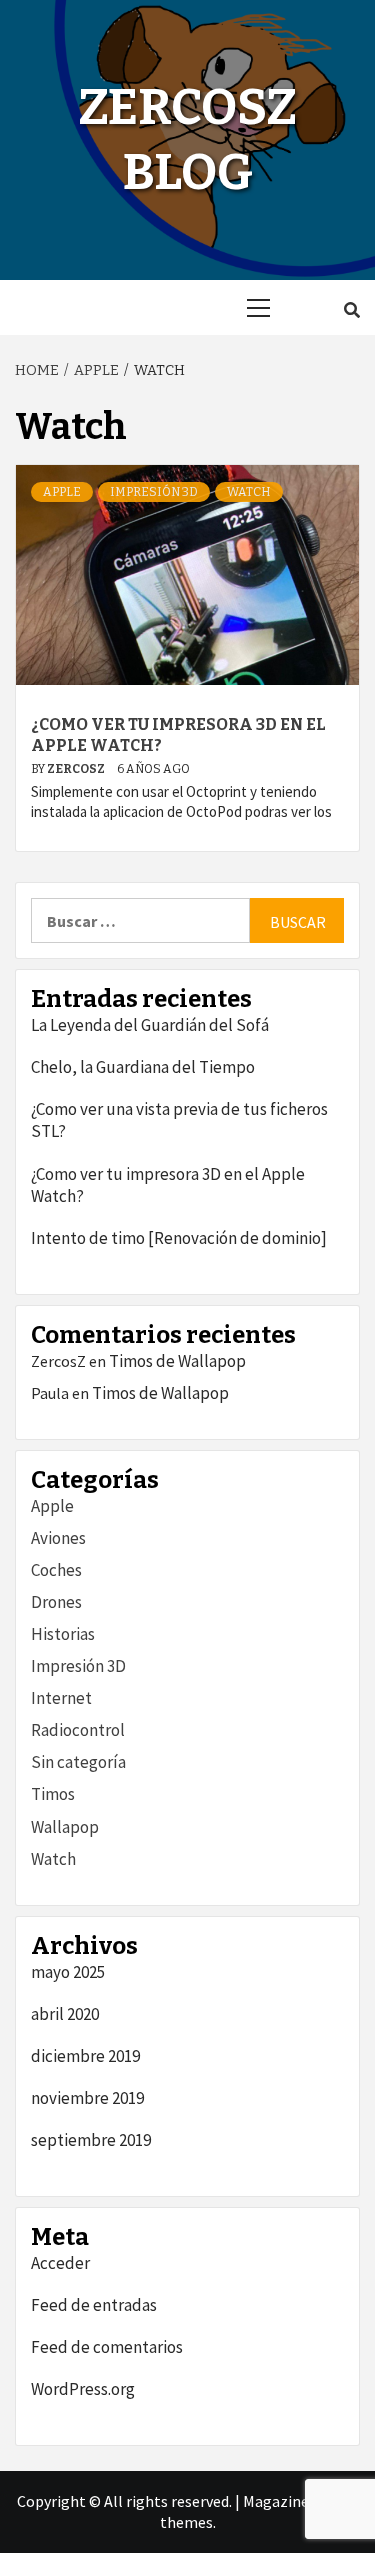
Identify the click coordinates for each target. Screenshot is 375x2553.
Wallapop (65, 1827)
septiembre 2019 (91, 2140)
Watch (249, 492)
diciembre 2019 (85, 2056)
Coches (56, 1570)
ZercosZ (77, 769)
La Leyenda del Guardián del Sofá (150, 1025)
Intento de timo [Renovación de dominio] (179, 1238)
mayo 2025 (68, 1972)
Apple (62, 492)
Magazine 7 (281, 2501)
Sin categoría (78, 1762)
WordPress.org (83, 2389)
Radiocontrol (78, 1730)
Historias (63, 1634)
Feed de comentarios (107, 2347)
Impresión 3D (154, 492)
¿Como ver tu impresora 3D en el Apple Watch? (168, 1185)
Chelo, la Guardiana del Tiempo (143, 1067)
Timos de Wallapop (177, 1361)
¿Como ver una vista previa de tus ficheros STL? (179, 1120)
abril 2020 (65, 2014)
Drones (56, 1602)
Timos (53, 1794)
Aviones (58, 1538)
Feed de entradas (94, 2305)
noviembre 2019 (87, 2098)
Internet (61, 1698)
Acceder (60, 2263)
